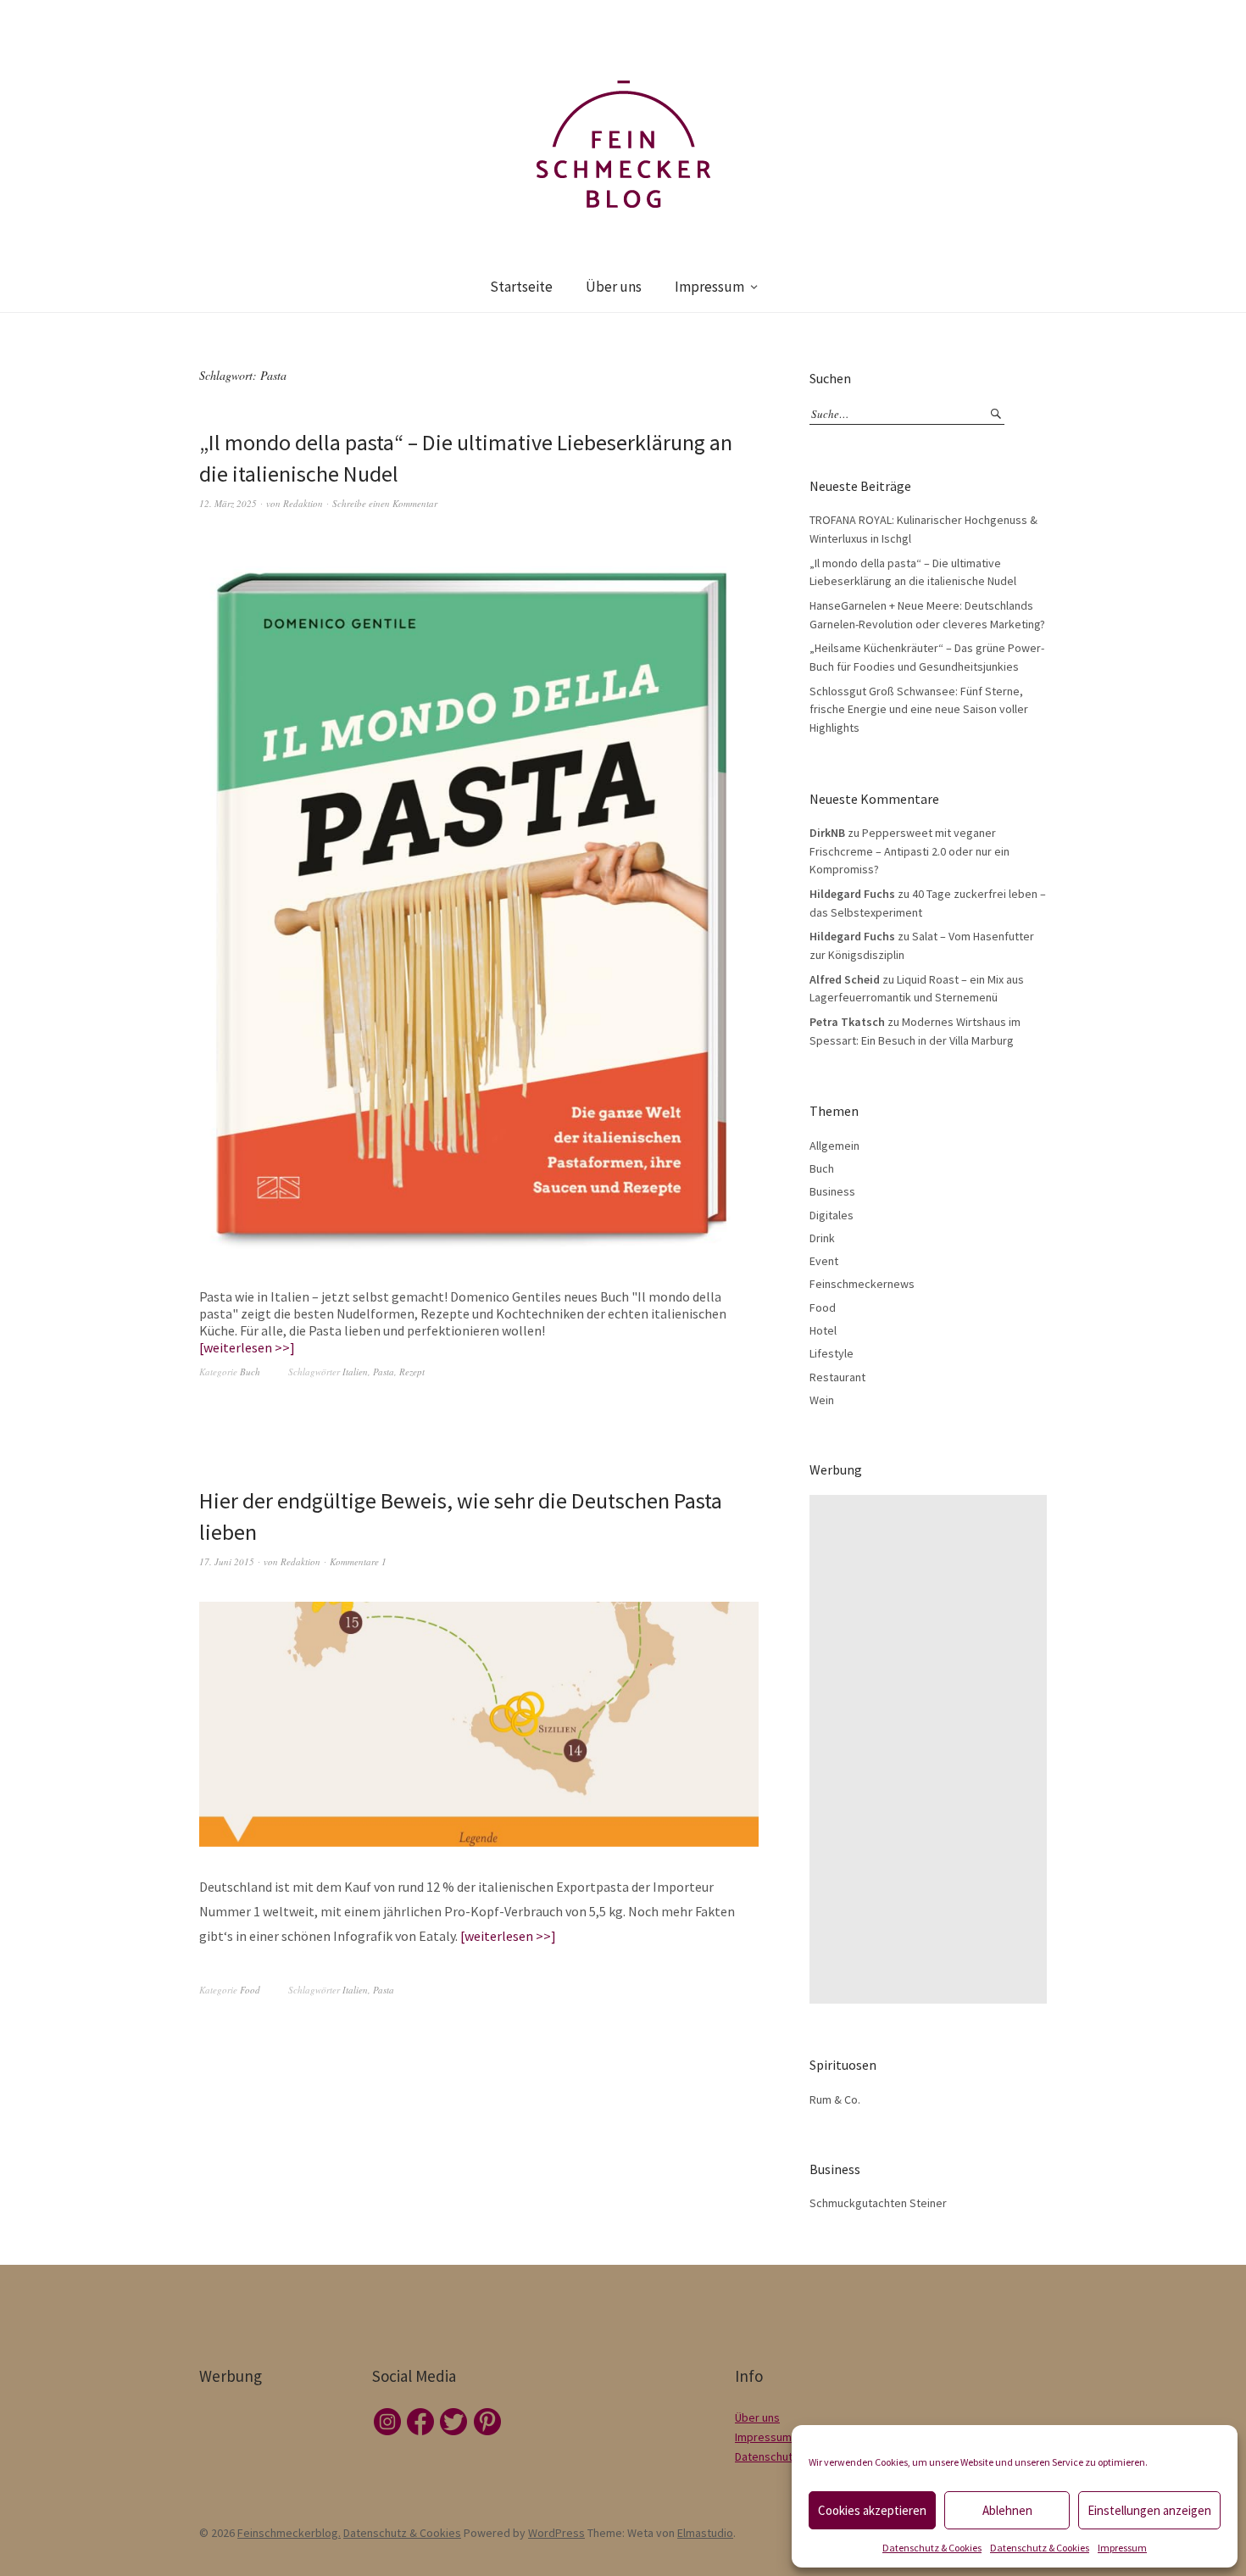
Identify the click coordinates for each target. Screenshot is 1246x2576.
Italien (355, 1372)
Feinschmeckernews (862, 1284)
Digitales (832, 1215)
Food (250, 1990)
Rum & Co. (835, 2099)
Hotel (823, 1330)
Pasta (384, 1372)
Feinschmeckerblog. (289, 2533)
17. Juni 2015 (227, 1561)
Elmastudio (705, 2533)
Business (832, 1191)
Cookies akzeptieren (872, 2510)
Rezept (412, 1372)
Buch (250, 1372)
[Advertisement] (932, 1749)
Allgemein (834, 1146)
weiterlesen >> (247, 1347)
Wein (822, 1400)
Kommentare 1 (358, 1561)
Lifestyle (832, 1353)
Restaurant (837, 1377)
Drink (822, 1238)
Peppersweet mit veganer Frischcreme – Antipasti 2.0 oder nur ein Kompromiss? (909, 851)
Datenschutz (767, 2456)
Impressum (1122, 2548)
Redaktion (303, 503)
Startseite (521, 287)
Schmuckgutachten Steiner (878, 2203)
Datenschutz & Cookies (932, 2548)
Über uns (614, 287)
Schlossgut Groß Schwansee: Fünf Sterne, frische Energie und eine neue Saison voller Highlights (919, 709)
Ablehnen (1007, 2510)
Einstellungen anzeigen (1149, 2510)
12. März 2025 (228, 503)
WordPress (556, 2533)
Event (824, 1261)
